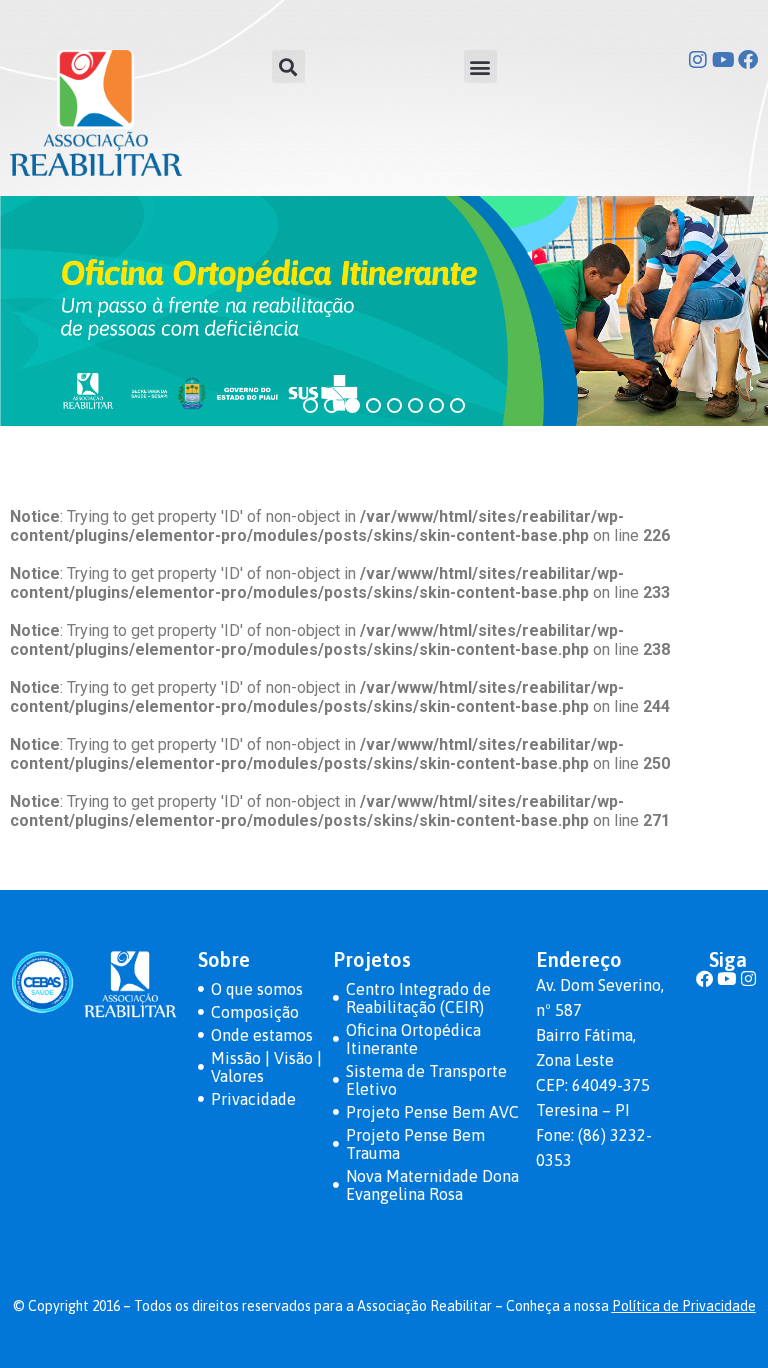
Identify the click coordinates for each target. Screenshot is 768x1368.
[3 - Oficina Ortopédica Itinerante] (384, 311)
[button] (288, 66)
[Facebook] (748, 60)
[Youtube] (723, 60)
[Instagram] (698, 60)
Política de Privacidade (684, 1306)
